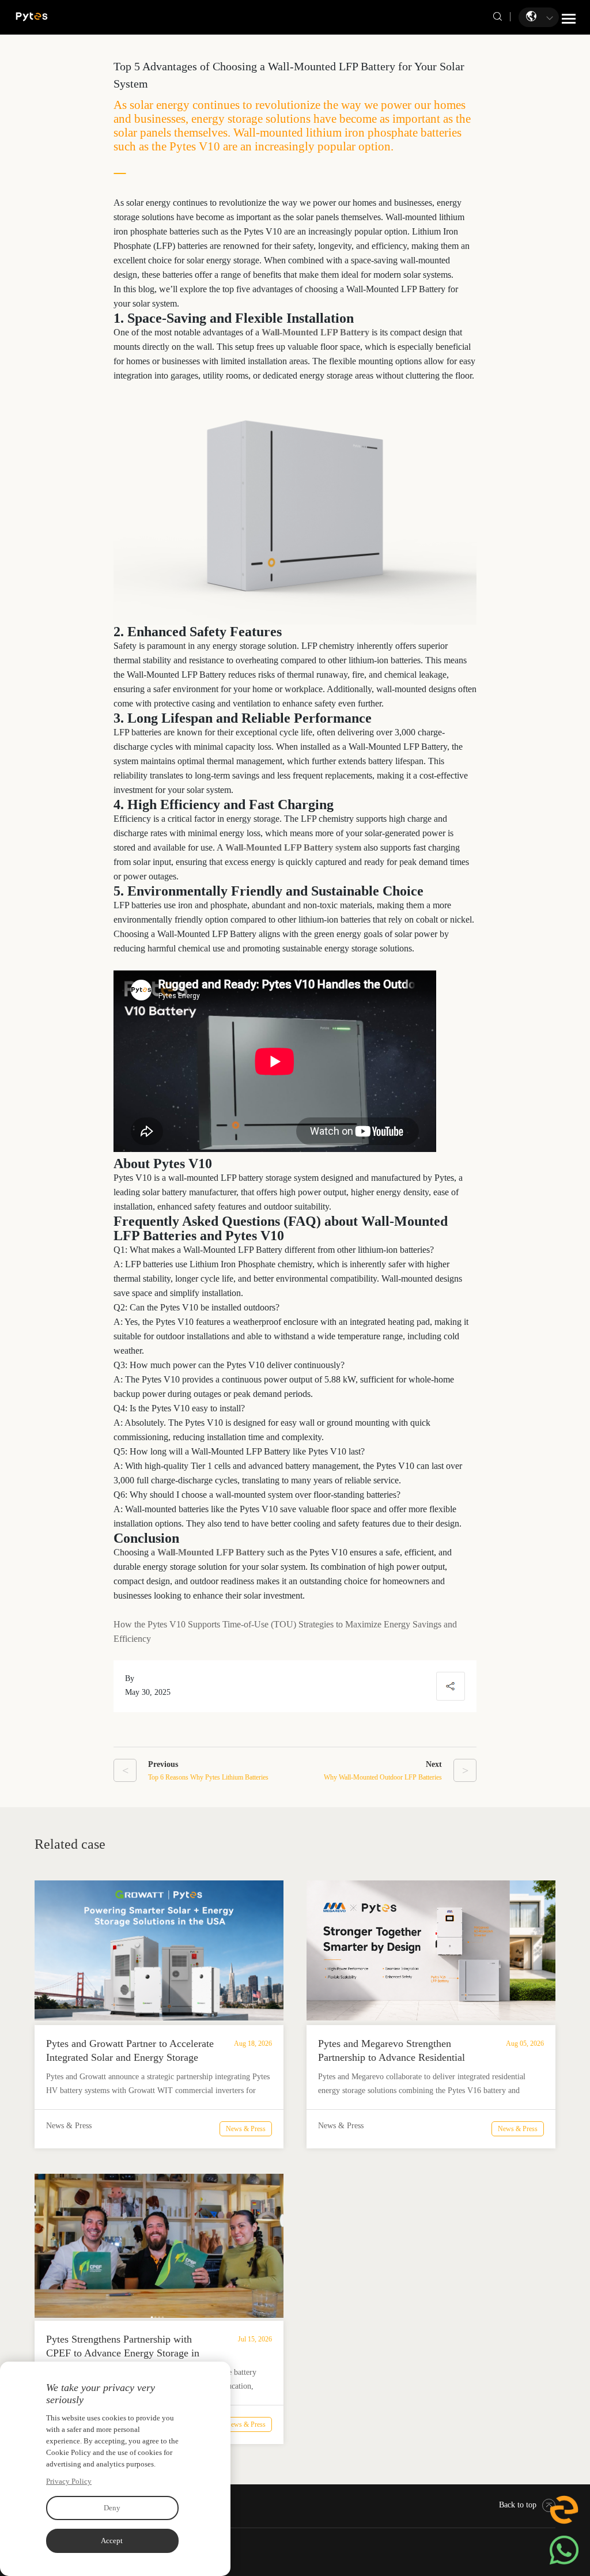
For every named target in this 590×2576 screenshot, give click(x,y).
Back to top (518, 2505)
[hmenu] (569, 18)
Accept (112, 2541)
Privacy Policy (69, 2481)
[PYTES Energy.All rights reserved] (32, 16)
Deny (112, 2508)
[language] (532, 16)
